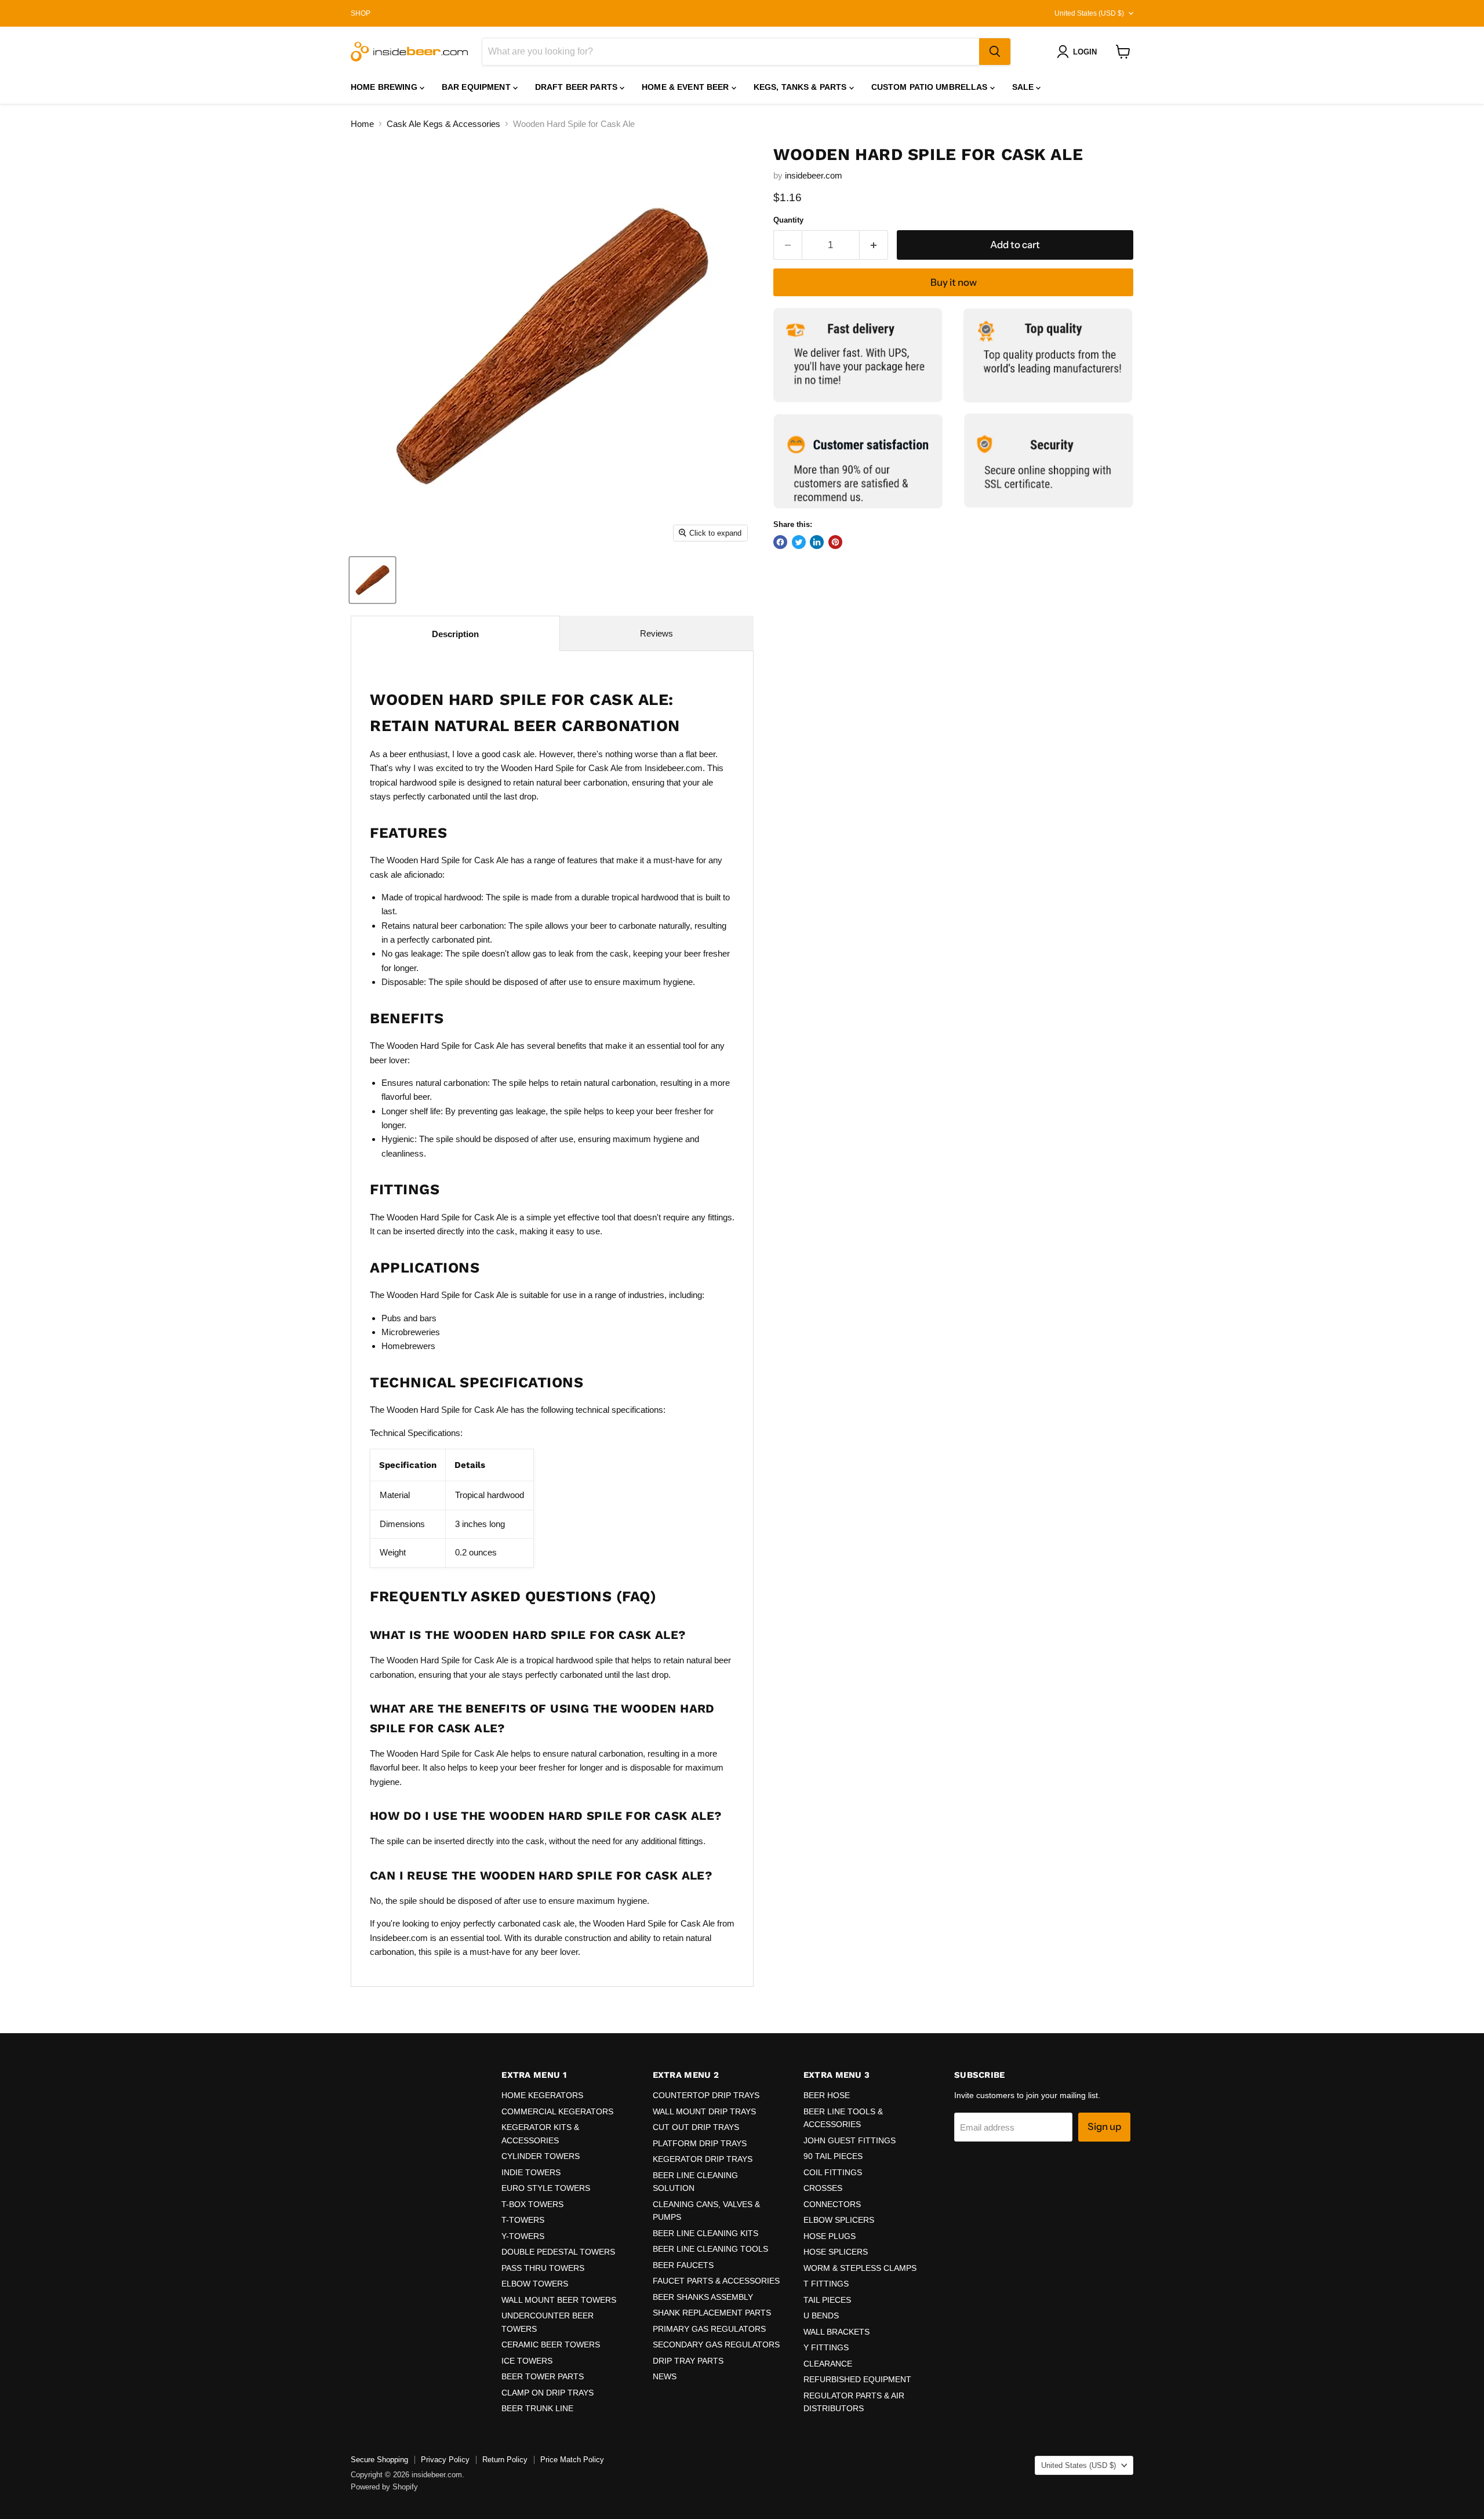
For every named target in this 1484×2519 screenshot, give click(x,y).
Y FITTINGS (826, 2347)
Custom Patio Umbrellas (931, 87)
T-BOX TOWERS (532, 2204)
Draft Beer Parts (577, 87)
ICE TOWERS (527, 2361)
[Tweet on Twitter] (799, 542)
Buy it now (954, 282)
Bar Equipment (477, 87)
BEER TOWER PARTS (543, 2376)
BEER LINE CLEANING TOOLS (710, 2249)
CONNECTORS (832, 2204)
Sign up (1104, 2127)
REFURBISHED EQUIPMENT (857, 2379)
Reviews (656, 633)
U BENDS (821, 2316)
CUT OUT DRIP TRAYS (696, 2127)
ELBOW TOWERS (535, 2284)
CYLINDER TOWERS (541, 2156)
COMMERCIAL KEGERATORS (557, 2111)
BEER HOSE (827, 2095)
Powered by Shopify (384, 2487)
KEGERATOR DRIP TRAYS (703, 2159)
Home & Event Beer (687, 87)
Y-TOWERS (523, 2236)
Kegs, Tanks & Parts (801, 87)
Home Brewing (385, 87)
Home (362, 124)
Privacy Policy (445, 2460)
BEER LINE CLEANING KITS (705, 2233)
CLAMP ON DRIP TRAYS (548, 2393)
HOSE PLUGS (830, 2236)
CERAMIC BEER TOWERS (551, 2344)
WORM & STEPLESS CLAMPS (860, 2268)
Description (455, 634)
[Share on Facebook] (780, 542)
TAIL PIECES (827, 2300)
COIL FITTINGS (833, 2172)
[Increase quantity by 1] (874, 245)
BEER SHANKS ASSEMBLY (703, 2297)
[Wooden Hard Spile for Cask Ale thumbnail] (372, 580)
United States (1089, 13)
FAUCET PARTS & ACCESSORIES (716, 2281)
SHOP (361, 13)
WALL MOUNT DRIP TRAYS (704, 2111)
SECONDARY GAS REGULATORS (716, 2344)
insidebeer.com (814, 175)
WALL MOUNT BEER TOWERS (559, 2300)
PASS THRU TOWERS (543, 2268)
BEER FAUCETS (683, 2265)
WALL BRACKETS (836, 2332)
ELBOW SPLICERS (839, 2220)
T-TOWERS (523, 2220)
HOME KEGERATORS (542, 2095)
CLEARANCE (828, 2364)
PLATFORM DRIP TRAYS (700, 2143)
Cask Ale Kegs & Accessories (443, 124)
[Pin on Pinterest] (835, 542)
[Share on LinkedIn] (817, 542)
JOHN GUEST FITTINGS (850, 2140)
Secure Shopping (379, 2460)
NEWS (665, 2376)
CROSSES (823, 2188)
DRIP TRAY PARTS (688, 2361)
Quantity (788, 220)
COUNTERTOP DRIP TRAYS (706, 2095)
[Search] (995, 52)
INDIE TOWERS (531, 2172)
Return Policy (505, 2460)
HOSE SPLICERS (836, 2252)
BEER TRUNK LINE (537, 2408)
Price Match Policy (572, 2460)
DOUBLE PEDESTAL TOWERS (558, 2252)
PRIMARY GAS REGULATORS (709, 2329)
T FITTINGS (826, 2284)
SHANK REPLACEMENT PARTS (712, 2313)
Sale (1024, 87)
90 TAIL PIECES (833, 2156)
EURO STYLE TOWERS (546, 2188)
